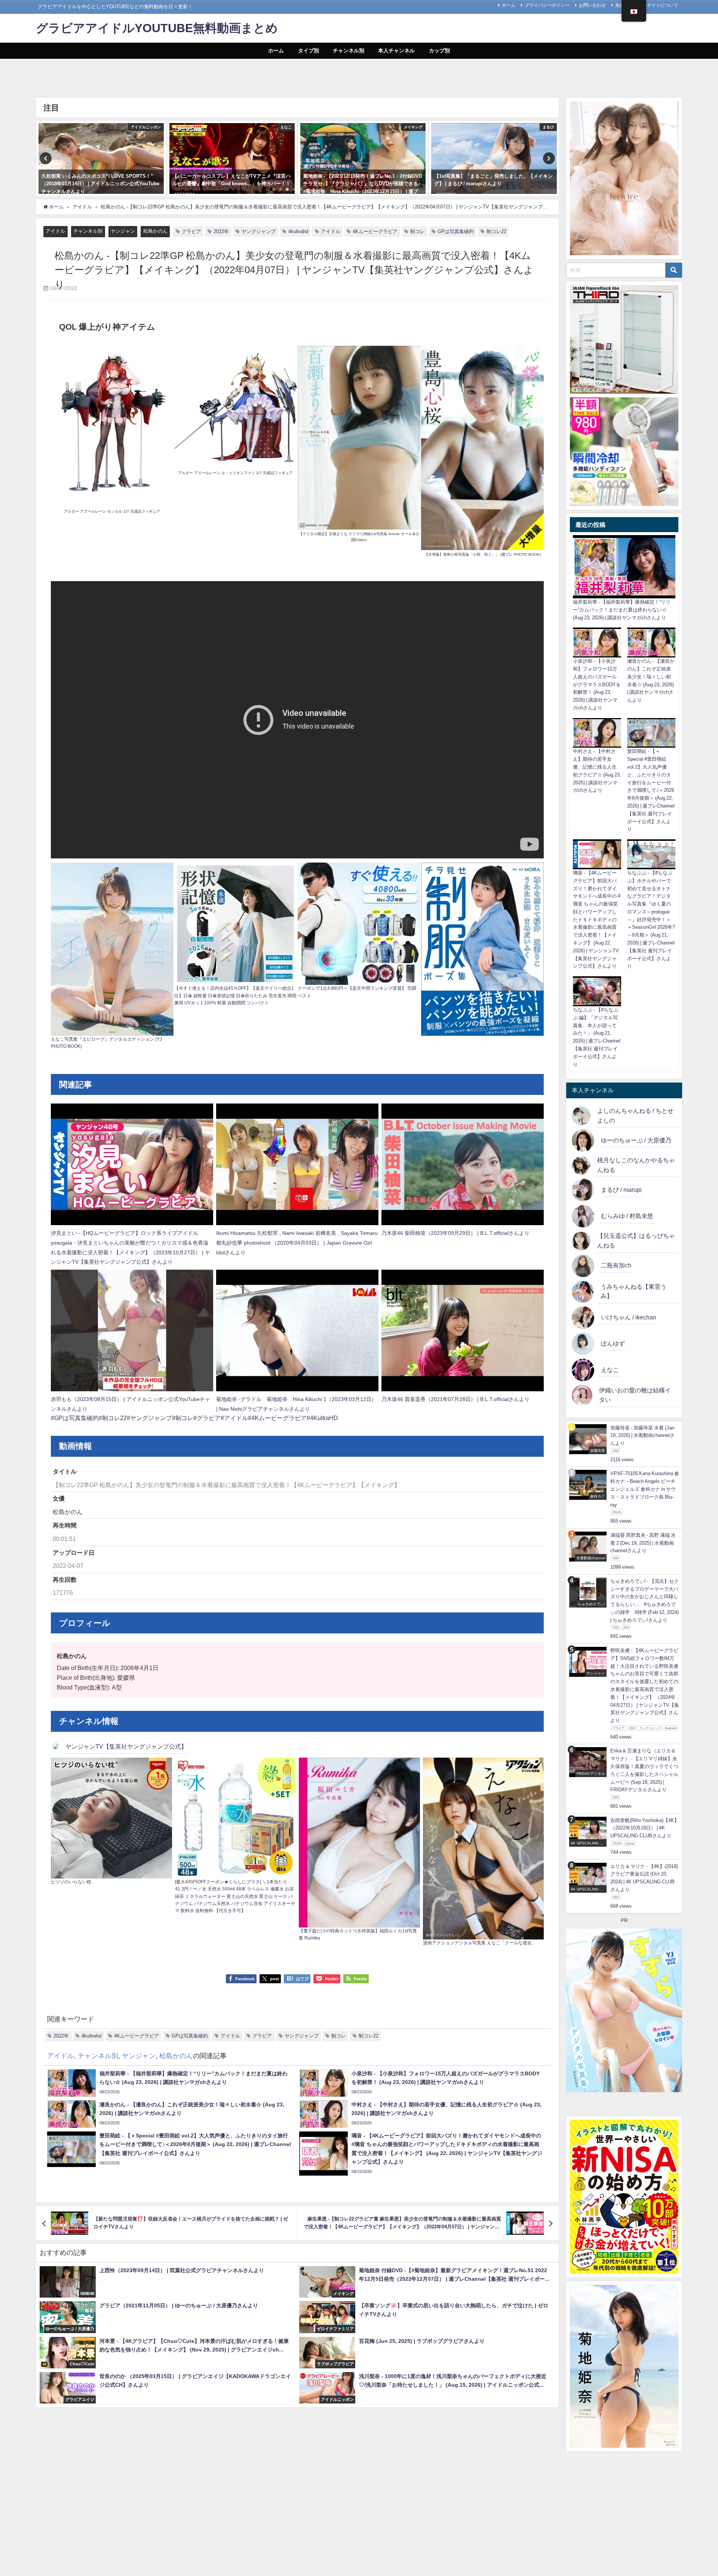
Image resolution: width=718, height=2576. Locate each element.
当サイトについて (660, 5)
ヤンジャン (123, 231)
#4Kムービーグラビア (277, 1418)
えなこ (610, 1370)
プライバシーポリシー (547, 5)
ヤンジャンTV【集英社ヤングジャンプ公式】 (126, 1746)
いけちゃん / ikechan (629, 1317)
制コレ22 (496, 231)
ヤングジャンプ (259, 231)
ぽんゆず (613, 1343)
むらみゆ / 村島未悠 (627, 1216)
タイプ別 (309, 51)
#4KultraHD (322, 1418)
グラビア (191, 231)
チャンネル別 (349, 51)
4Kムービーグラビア (375, 231)
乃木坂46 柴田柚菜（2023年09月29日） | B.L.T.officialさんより (455, 1233)
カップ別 (439, 51)
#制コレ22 (113, 1418)
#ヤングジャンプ (149, 1418)
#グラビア (207, 1418)
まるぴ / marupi (621, 1190)
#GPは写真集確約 (75, 1418)
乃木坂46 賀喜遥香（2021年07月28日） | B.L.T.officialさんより (455, 1399)
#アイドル (234, 1418)
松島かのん (155, 231)
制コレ (418, 231)
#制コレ (183, 1418)
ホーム (509, 5)
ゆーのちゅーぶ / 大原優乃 (636, 1140)
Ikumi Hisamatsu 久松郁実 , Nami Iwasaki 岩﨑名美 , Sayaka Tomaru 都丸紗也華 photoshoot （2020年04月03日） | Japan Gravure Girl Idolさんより (297, 1243)
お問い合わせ (592, 5)
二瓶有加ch (616, 1265)
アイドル (55, 231)
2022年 (221, 231)
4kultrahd (298, 231)
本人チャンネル (396, 51)
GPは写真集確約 (456, 231)
